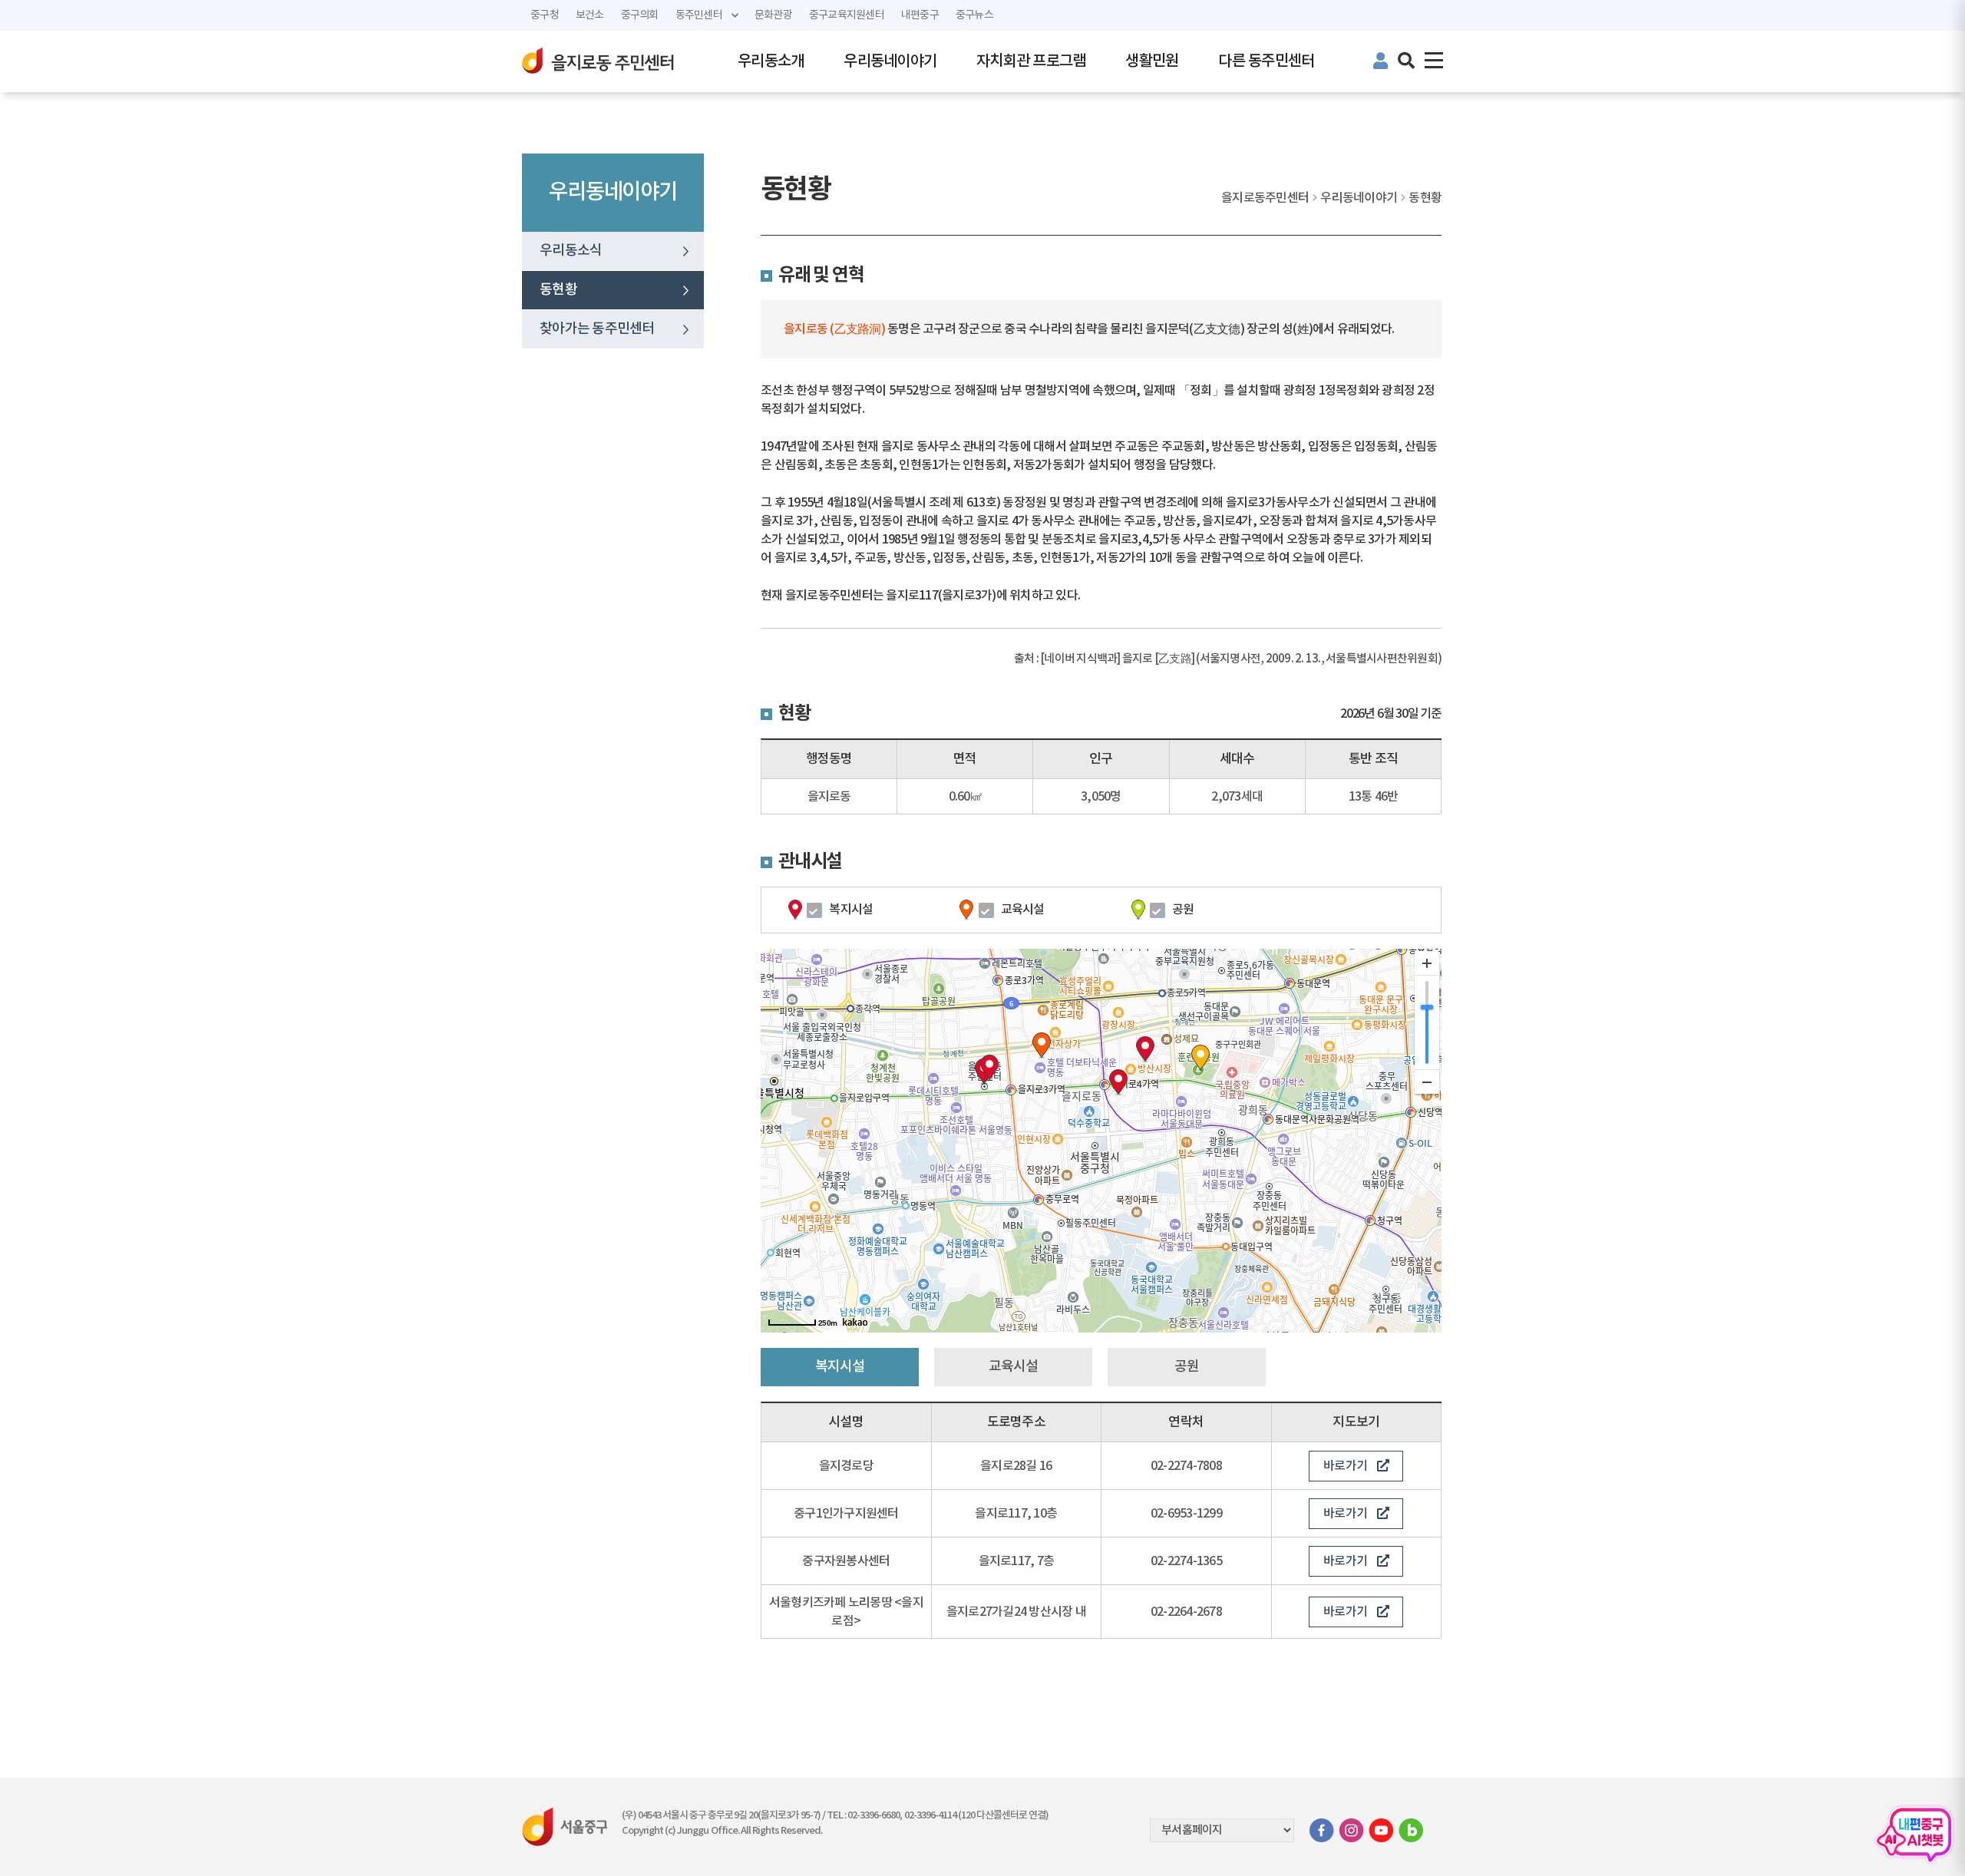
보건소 (590, 15)
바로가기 (1345, 1466)
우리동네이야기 (890, 61)
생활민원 (1152, 61)
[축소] (1427, 1082)
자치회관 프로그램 (1031, 61)
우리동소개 (771, 61)
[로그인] (1380, 63)
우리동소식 (571, 251)
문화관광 (773, 15)
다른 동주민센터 (1266, 61)
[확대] (1427, 963)
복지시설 (851, 910)
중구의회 (640, 15)
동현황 (558, 290)
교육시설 (1023, 910)
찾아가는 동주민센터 (597, 329)
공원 (1183, 910)
